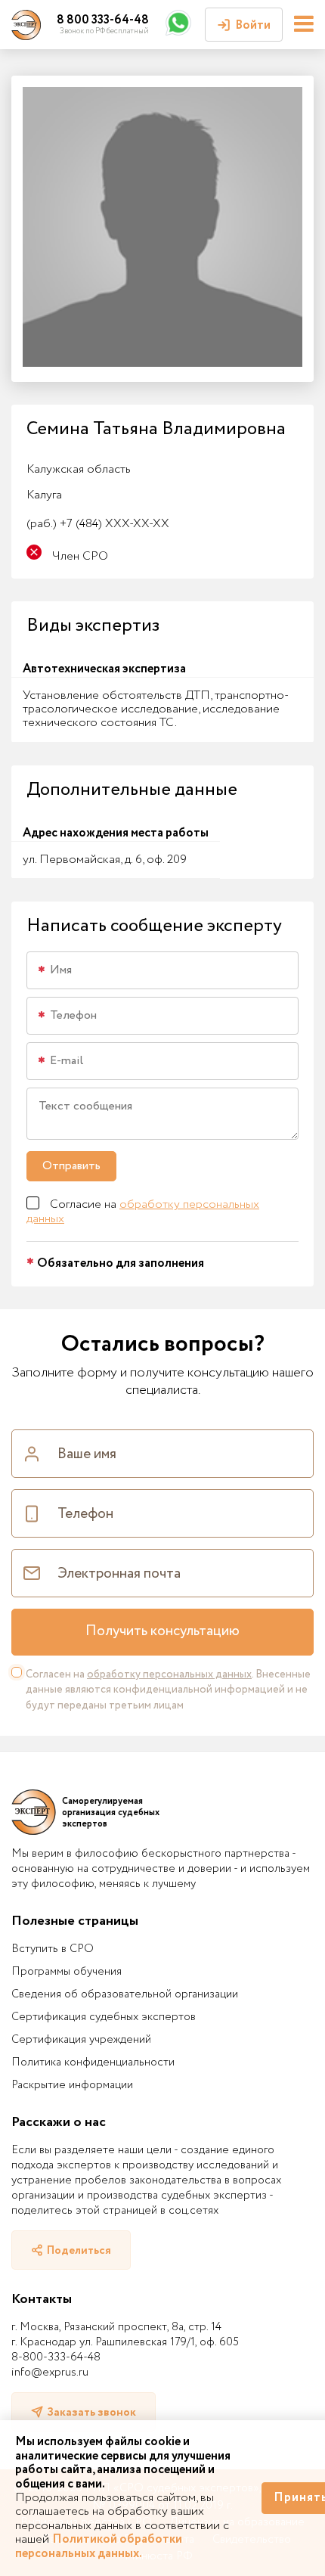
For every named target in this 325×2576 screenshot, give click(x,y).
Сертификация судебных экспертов (104, 2017)
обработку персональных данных (143, 1211)
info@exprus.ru (50, 2373)
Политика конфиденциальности (93, 2062)
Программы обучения (67, 1972)
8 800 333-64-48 (103, 20)
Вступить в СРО (53, 1949)
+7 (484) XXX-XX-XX (98, 524)
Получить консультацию (162, 1631)
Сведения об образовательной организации (125, 1994)
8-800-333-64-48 (56, 2357)
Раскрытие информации (72, 2085)
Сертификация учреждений (81, 2040)
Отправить (71, 1166)
